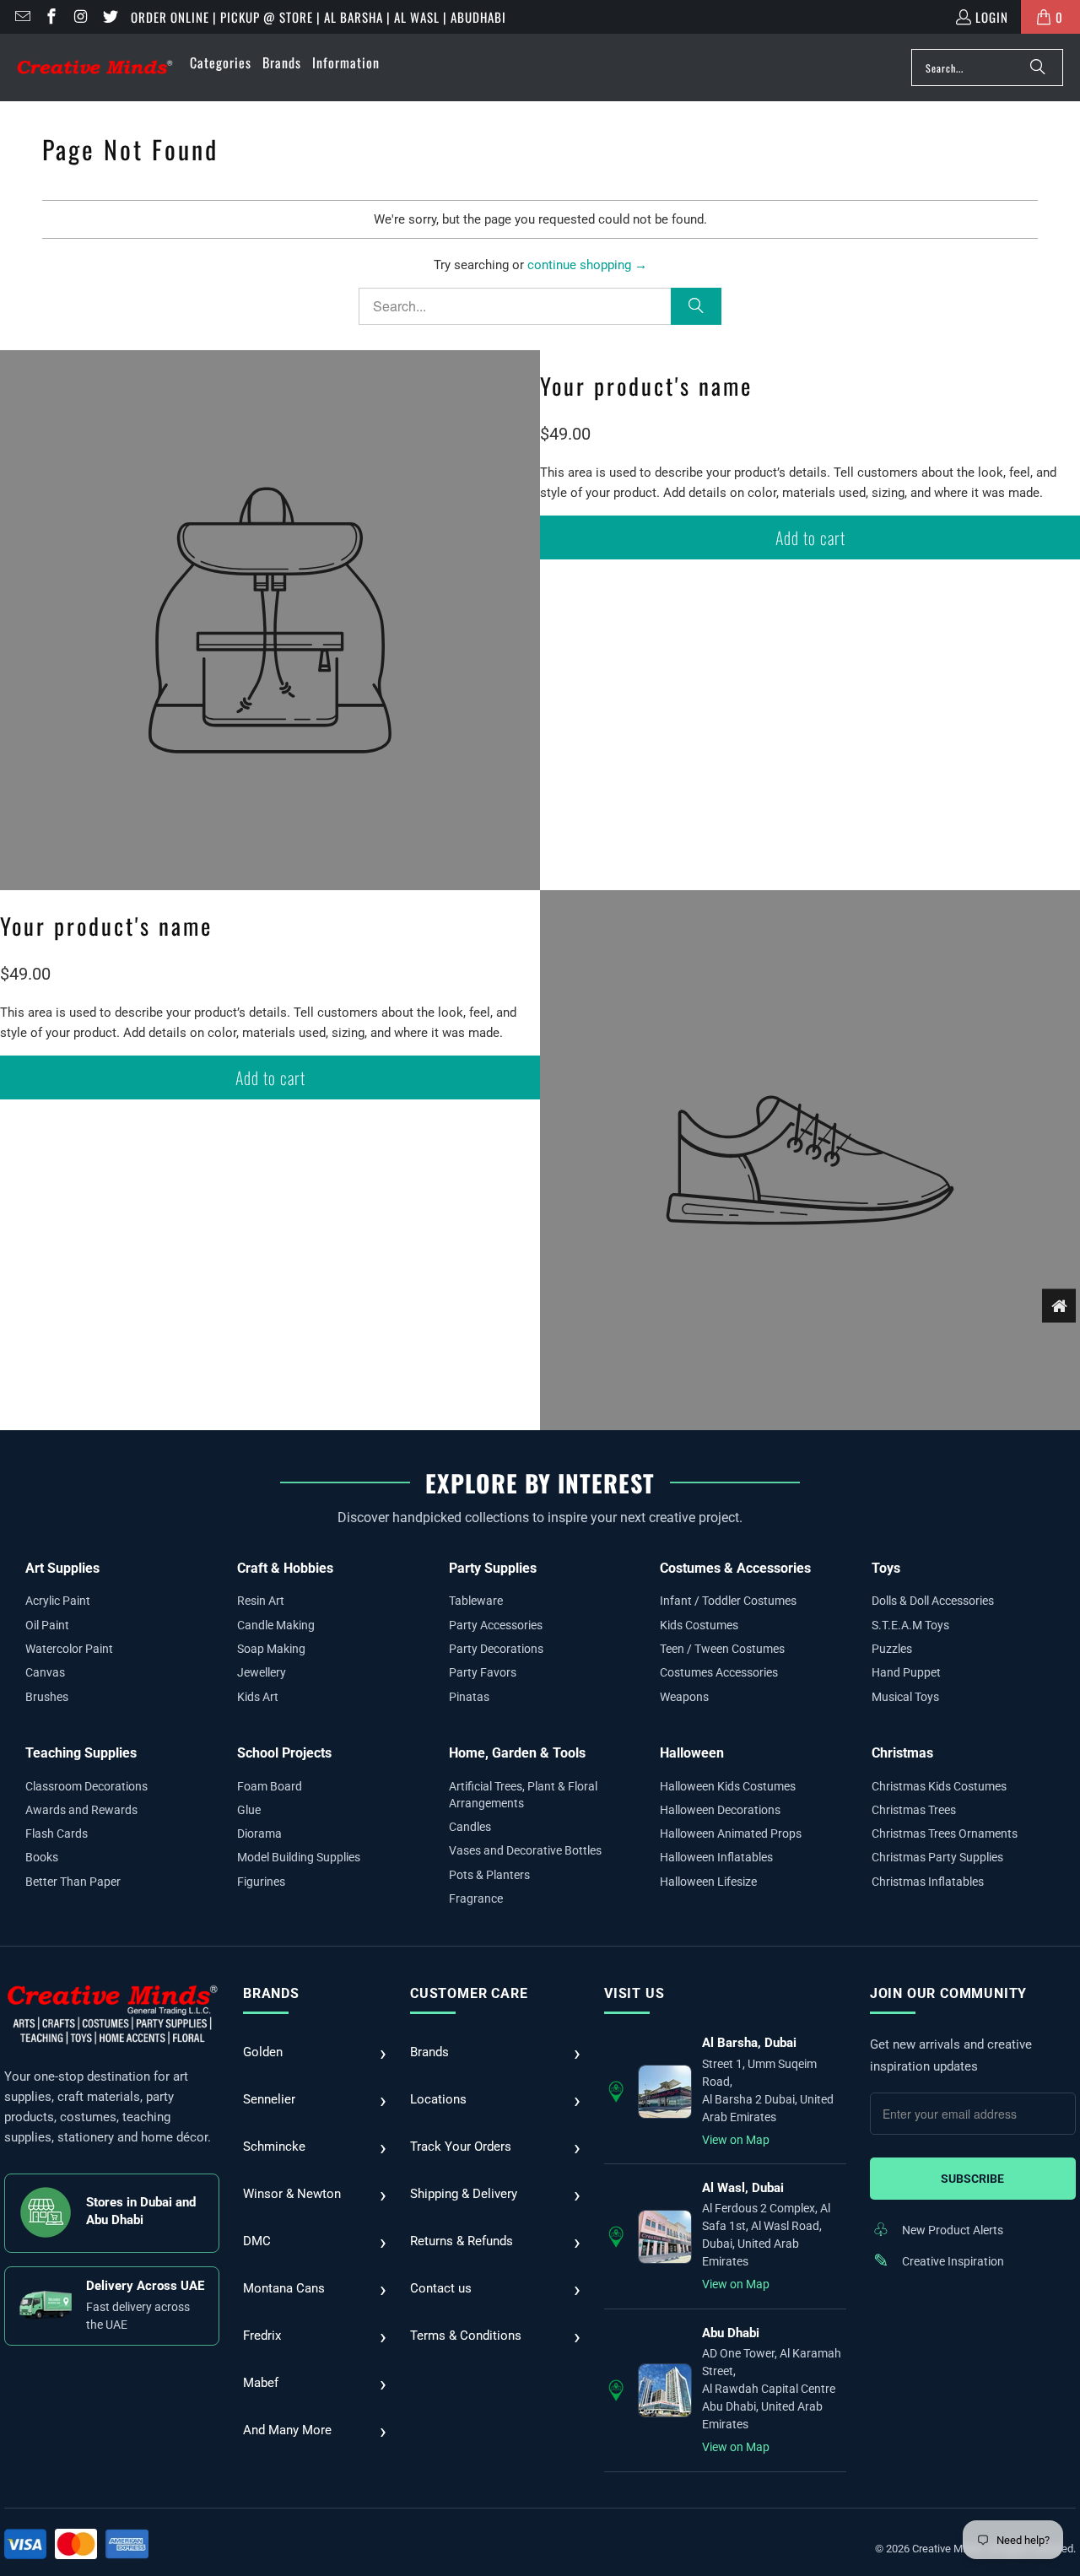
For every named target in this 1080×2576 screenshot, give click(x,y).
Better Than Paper (73, 1882)
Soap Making (271, 1649)
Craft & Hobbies (285, 1568)
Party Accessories (496, 1625)
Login (992, 17)
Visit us (634, 1993)
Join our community (948, 1993)
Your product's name (646, 386)
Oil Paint (47, 1625)
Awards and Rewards (81, 1810)
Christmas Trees (914, 1810)
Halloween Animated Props (731, 1833)
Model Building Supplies (299, 1857)
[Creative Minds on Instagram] (80, 17)
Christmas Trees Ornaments (945, 1833)
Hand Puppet (906, 1672)
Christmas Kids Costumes (939, 1786)
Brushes (47, 1697)
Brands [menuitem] (282, 62)
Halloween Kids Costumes (728, 1786)
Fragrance (476, 1898)
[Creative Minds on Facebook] (51, 17)
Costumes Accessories (719, 1672)
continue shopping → (587, 265)
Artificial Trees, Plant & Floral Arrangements (523, 1795)
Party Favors (483, 1672)
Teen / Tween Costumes (722, 1649)
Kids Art (258, 1697)
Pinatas (469, 1697)
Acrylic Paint (58, 1601)
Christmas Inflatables (928, 1882)
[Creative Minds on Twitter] (109, 17)
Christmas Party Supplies (937, 1857)
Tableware (476, 1601)
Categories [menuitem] (221, 62)
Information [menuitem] (346, 62)
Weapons (684, 1697)
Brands (271, 1993)
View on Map (736, 2140)
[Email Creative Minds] (22, 17)
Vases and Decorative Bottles (525, 1850)
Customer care (469, 1993)
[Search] (1038, 68)
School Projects (284, 1753)
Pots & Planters (489, 1875)
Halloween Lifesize (708, 1882)
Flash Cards (57, 1833)
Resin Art (261, 1601)
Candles (470, 1827)
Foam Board (270, 1786)
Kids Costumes (699, 1625)
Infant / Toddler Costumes (728, 1601)
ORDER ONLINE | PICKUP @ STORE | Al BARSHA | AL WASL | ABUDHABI (319, 17)
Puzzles (892, 1649)
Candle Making (276, 1625)
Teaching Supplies (81, 1753)
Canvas (45, 1672)
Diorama (259, 1833)
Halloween (692, 1753)
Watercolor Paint (69, 1649)
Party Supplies (493, 1568)
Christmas (902, 1753)
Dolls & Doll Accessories (933, 1601)
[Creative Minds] (95, 68)
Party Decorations (496, 1649)
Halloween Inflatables (716, 1857)
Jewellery (262, 1672)
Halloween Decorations (720, 1810)
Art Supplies (62, 1568)
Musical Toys (905, 1697)
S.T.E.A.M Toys (910, 1625)
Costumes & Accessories (735, 1568)
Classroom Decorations (86, 1786)
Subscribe (972, 2179)
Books (42, 1857)
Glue (249, 1810)
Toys (886, 1568)
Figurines (261, 1882)
